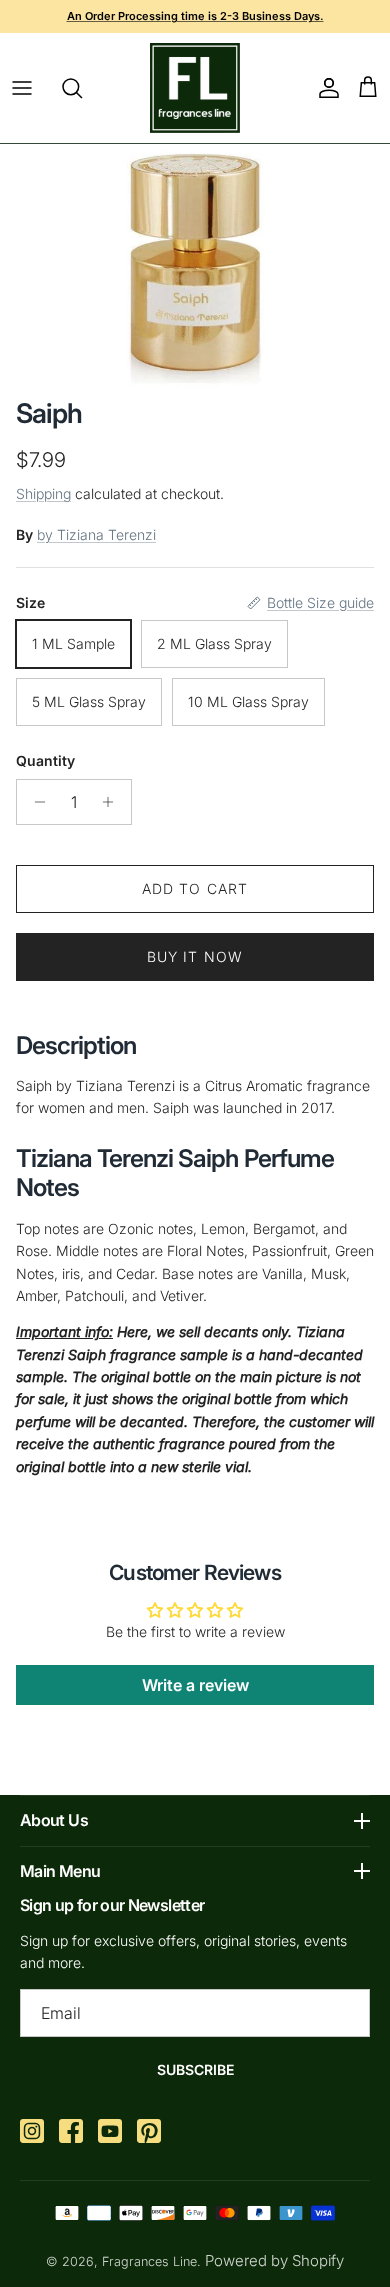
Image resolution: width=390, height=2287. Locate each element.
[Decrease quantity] (34, 802)
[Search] (82, 88)
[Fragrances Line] (195, 88)
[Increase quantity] (113, 802)
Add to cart (195, 888)
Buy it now (195, 956)
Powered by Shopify (274, 2260)
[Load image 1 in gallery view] (195, 266)
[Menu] (22, 88)
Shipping (43, 493)
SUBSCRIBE (195, 2069)
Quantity (45, 760)
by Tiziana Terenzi (96, 534)
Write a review (195, 1685)
